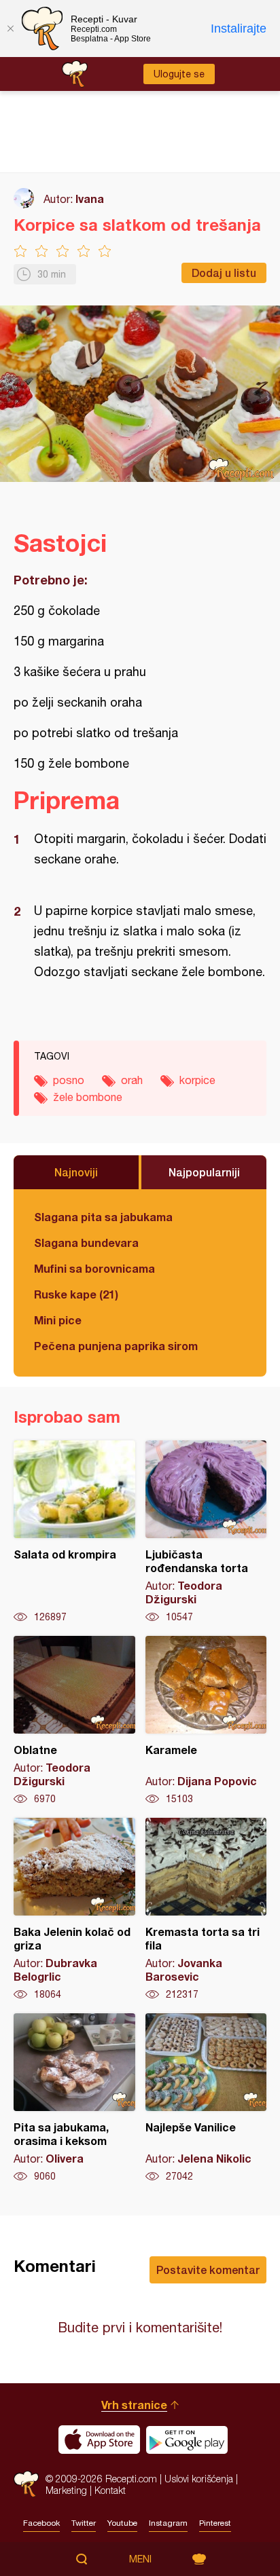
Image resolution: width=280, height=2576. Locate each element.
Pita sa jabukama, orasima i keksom (74, 2098)
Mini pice (58, 1320)
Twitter (84, 2523)
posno (69, 1080)
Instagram (168, 2523)
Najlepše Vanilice (206, 2098)
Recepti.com (26, 2484)
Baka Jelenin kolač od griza (74, 1909)
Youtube (122, 2523)
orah (132, 1080)
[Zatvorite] (10, 29)
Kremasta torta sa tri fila (206, 1909)
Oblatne (74, 1721)
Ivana (90, 199)
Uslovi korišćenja (199, 2479)
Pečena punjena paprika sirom (116, 1346)
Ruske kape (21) (76, 1294)
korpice (197, 1080)
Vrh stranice (134, 2405)
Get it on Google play (187, 2440)
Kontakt (110, 2490)
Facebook (41, 2523)
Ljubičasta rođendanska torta (206, 1532)
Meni (140, 2559)
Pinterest (215, 2523)
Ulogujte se (179, 74)
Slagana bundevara (86, 1243)
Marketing (66, 2490)
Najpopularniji (204, 1172)
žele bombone (88, 1097)
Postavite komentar (208, 2270)
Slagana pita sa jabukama (103, 1217)
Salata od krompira (74, 1532)
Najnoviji (76, 1172)
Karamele (206, 1721)
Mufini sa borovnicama (94, 1268)
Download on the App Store (99, 2440)
